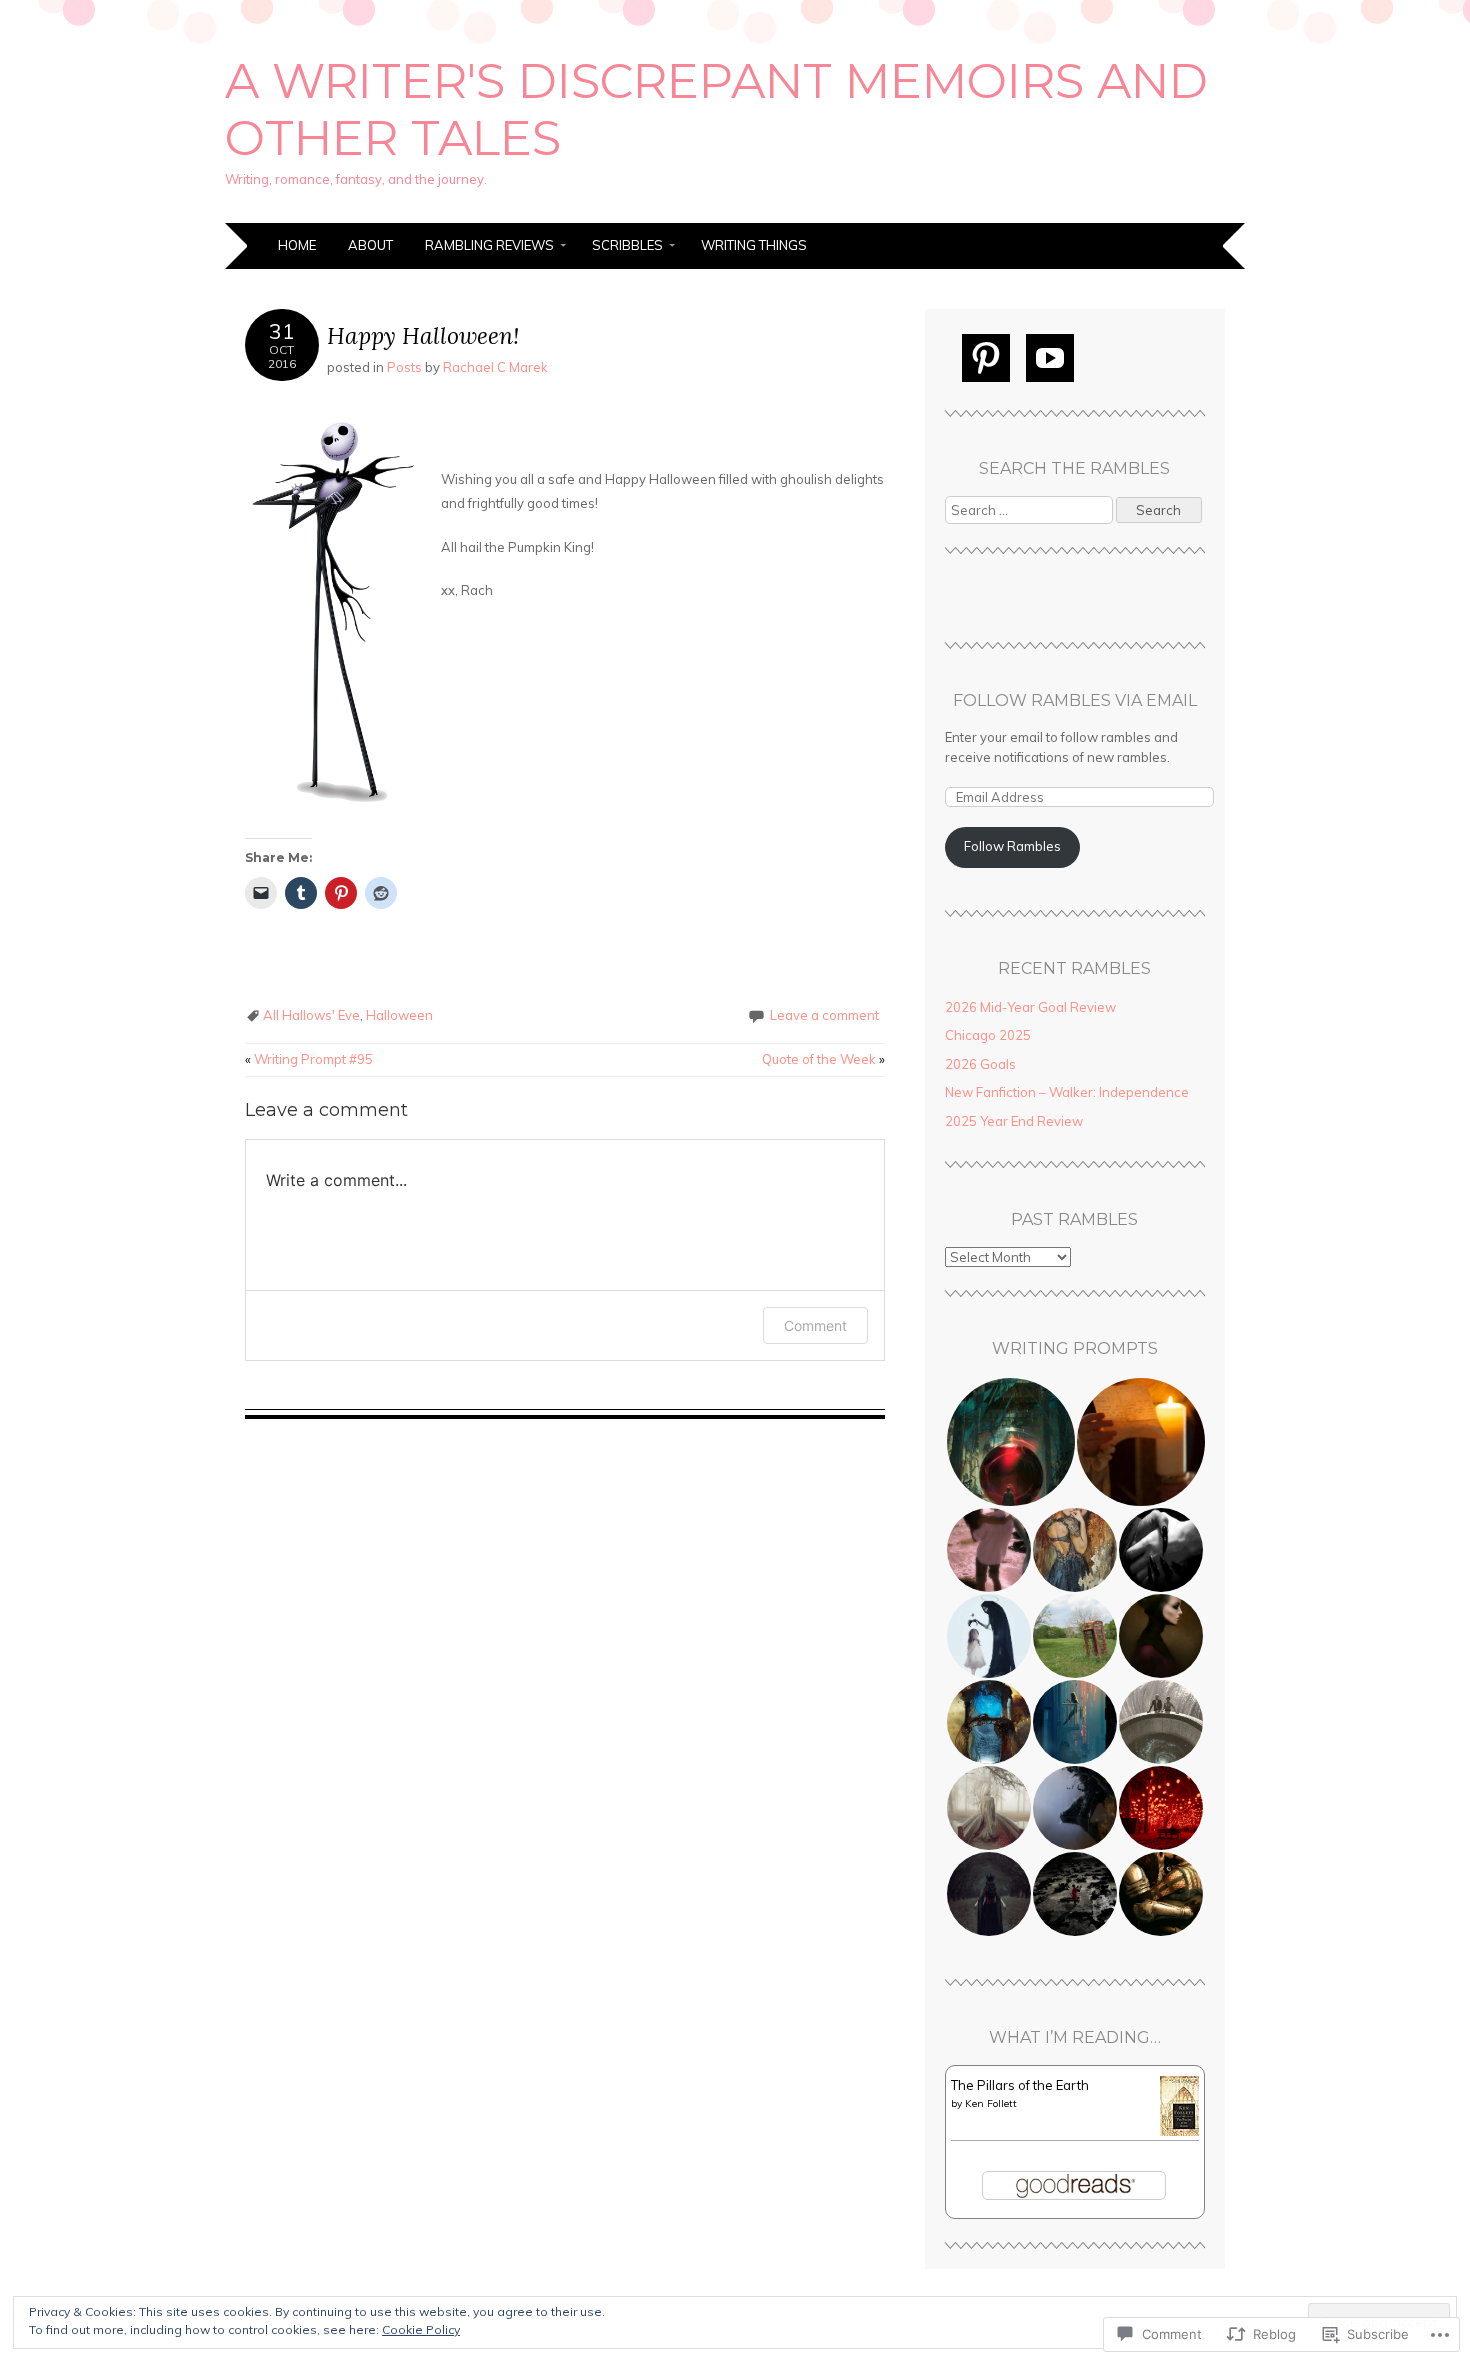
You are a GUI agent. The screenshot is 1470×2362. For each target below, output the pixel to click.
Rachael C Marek (495, 367)
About (370, 245)
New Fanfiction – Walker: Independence (1067, 1092)
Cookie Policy (421, 2329)
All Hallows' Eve (311, 1015)
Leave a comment (824, 1015)
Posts (404, 367)
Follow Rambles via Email (1075, 700)
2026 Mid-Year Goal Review (1030, 1007)
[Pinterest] (986, 358)
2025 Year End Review (1014, 1121)
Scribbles (627, 245)
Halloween (399, 1015)
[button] (1010, 1442)
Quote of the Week (823, 1059)
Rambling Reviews (489, 245)
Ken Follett (991, 2103)
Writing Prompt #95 (309, 1059)
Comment (815, 1325)
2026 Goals (980, 1064)
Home (297, 245)
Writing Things (754, 245)
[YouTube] (1050, 358)
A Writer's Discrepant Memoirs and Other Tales (716, 110)
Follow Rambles (1012, 846)
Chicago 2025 (988, 1035)
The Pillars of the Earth (1020, 2085)
